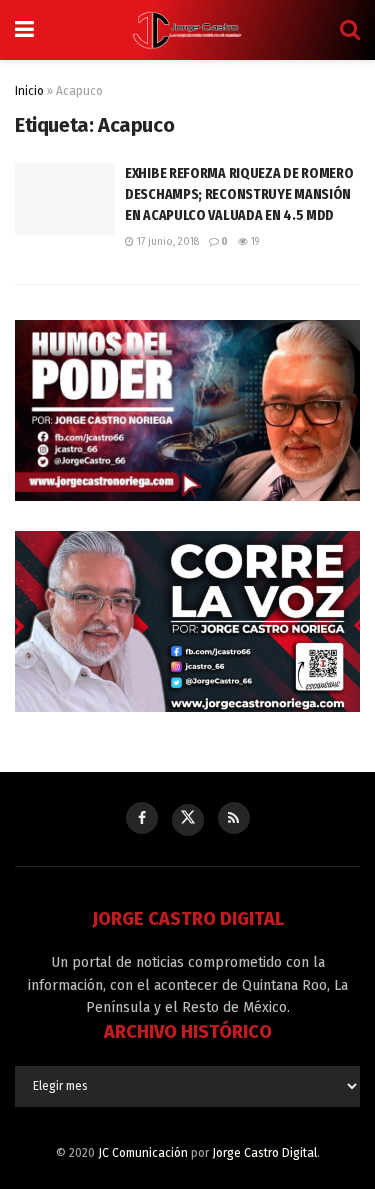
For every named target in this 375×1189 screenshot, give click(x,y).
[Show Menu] (24, 30)
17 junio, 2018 (166, 242)
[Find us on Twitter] (188, 820)
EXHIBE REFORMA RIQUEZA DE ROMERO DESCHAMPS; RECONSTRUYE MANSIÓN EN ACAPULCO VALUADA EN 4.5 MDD (239, 194)
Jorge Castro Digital (264, 1153)
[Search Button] (350, 30)
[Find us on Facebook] (142, 818)
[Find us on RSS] (234, 818)
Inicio (29, 91)
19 (253, 242)
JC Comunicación (143, 1153)
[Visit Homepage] (187, 30)
